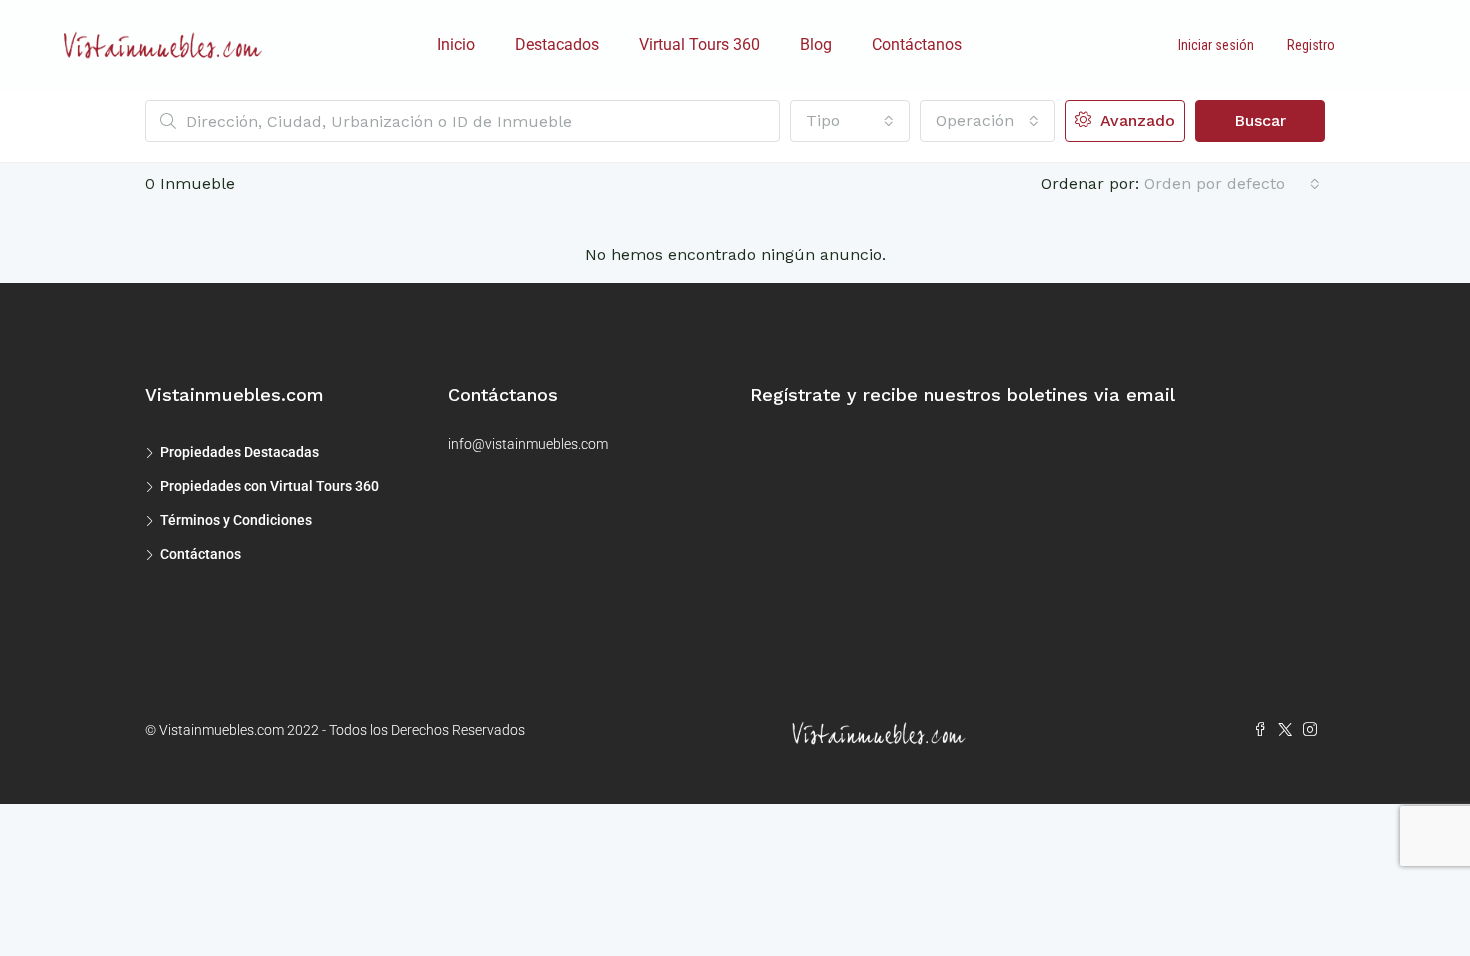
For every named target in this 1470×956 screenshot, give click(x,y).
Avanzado (1135, 120)
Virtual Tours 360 (699, 44)
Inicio (456, 44)
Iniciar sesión (1216, 45)
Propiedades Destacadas (239, 452)
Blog (816, 44)
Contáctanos (917, 44)
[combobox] (850, 121)
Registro (1311, 45)
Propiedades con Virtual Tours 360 (269, 486)
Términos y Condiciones (236, 520)
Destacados (557, 44)
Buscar (1260, 120)
